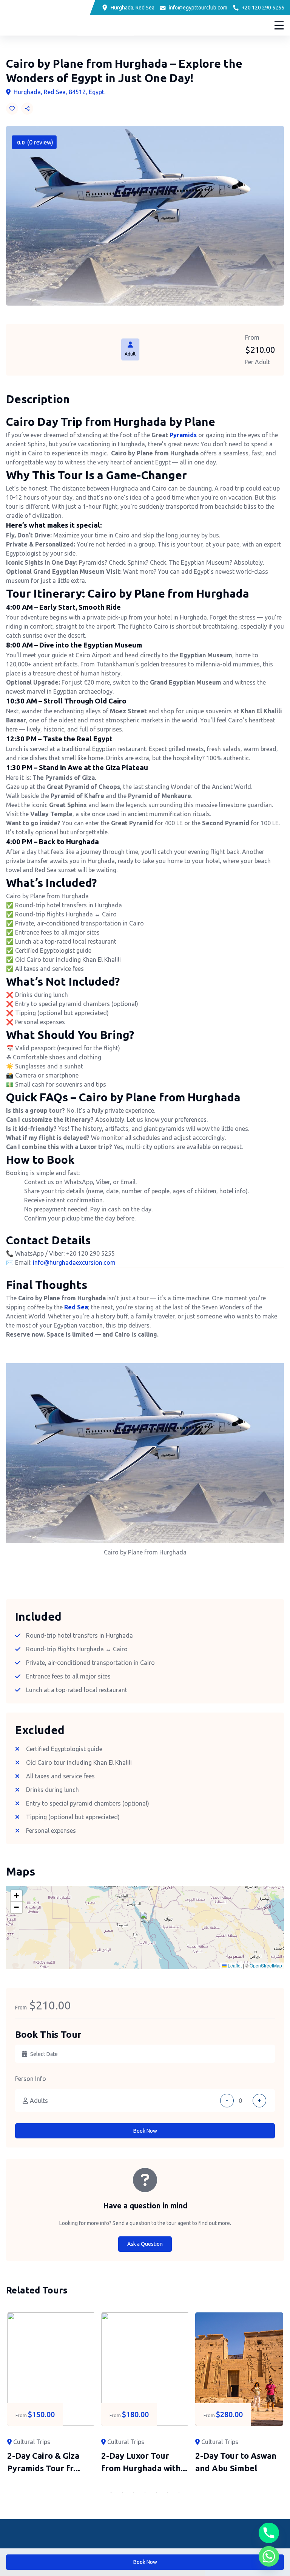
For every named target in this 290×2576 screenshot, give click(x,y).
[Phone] (269, 2533)
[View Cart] (176, 26)
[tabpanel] (51, 2393)
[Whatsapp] (269, 2556)
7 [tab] (179, 2492)
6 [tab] (168, 2492)
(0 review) (35, 142)
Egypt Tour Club (50, 17)
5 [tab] (156, 2492)
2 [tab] (122, 2492)
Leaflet (234, 1965)
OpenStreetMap (266, 1965)
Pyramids (183, 435)
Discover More (243, 25)
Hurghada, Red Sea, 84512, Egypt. (59, 92)
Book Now (145, 2131)
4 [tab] (145, 2492)
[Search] (157, 26)
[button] (145, 1920)
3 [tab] (134, 2492)
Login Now (200, 25)
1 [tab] (111, 2492)
